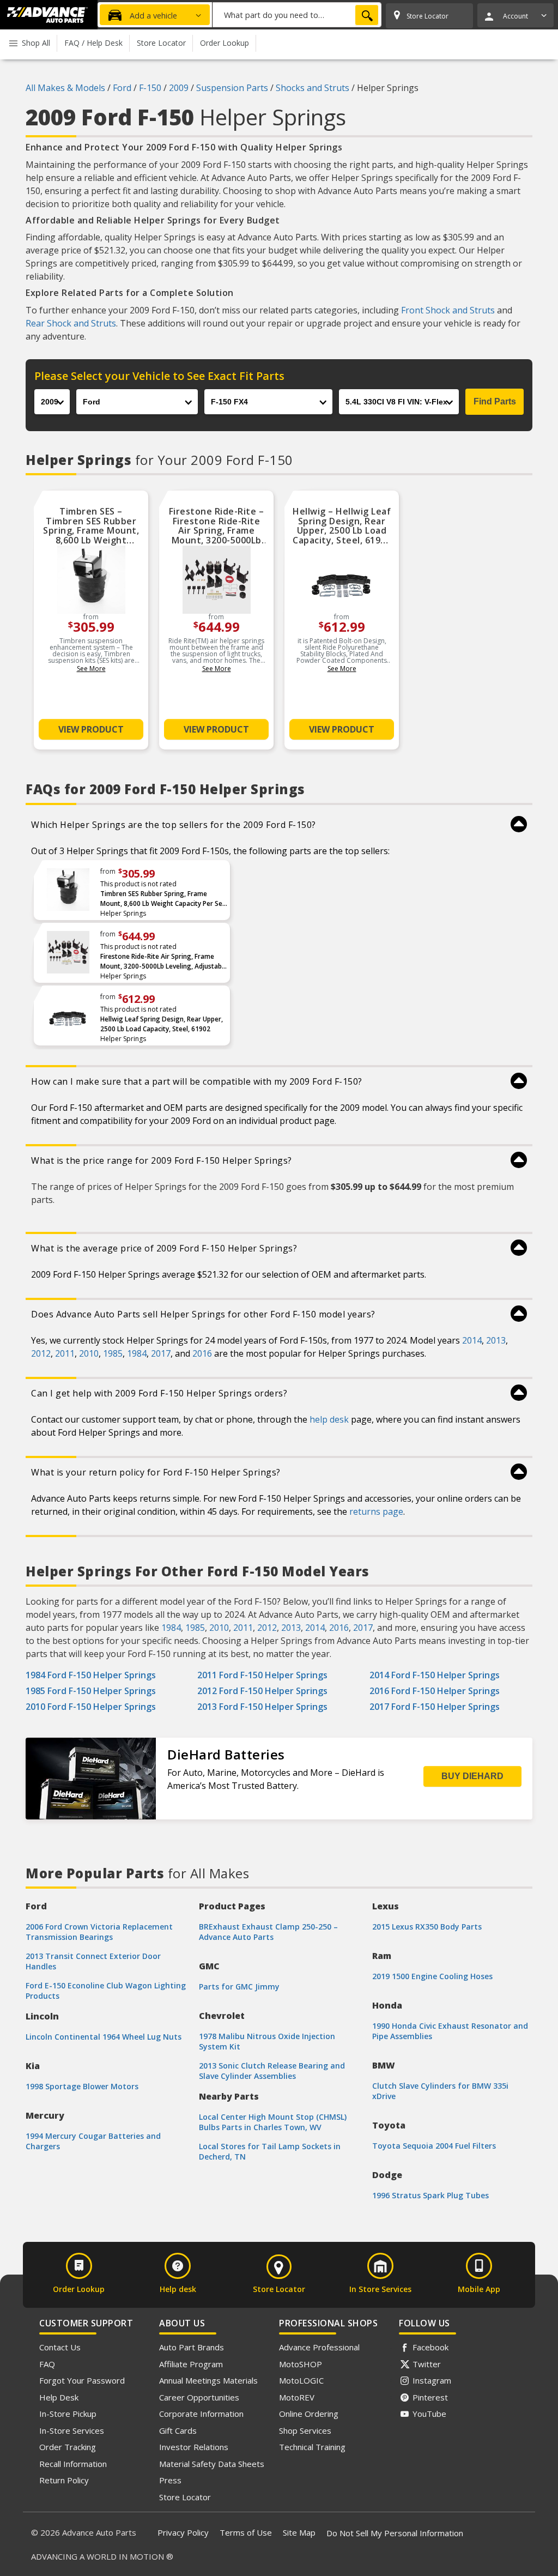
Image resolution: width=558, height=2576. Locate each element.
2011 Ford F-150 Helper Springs (262, 1675)
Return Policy (64, 2480)
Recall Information (73, 2464)
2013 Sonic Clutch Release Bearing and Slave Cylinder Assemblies (272, 2071)
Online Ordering (309, 2414)
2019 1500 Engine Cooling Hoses (432, 1976)
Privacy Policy (183, 2532)
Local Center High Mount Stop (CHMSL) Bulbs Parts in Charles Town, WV (273, 2122)
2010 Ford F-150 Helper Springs (91, 1707)
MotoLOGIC (301, 2380)
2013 (496, 1340)
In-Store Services (72, 2430)
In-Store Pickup (68, 2414)
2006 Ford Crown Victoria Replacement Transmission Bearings (99, 1932)
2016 (202, 1353)
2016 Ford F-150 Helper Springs (435, 1691)
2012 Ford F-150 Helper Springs (262, 1691)
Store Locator (185, 2497)
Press (170, 2480)
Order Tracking (68, 2447)
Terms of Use (246, 2532)
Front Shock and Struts (448, 310)
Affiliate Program (191, 2364)
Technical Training (312, 2447)
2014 (472, 1340)
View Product (91, 729)
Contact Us (60, 2347)
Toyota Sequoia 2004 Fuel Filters (434, 2146)
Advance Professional (319, 2347)
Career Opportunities (199, 2397)
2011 (65, 1353)
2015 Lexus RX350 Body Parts (427, 1927)
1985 (113, 1353)
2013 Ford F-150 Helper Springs (262, 1707)
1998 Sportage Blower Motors (82, 2086)
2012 (41, 1353)
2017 (161, 1353)
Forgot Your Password (82, 2380)
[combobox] (297, 15)
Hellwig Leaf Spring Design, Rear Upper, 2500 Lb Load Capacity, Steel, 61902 (162, 1024)
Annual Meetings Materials (208, 2380)
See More (91, 669)
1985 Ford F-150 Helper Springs (91, 1691)
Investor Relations (194, 2447)
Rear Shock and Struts (71, 323)
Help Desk (59, 2397)
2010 (89, 1353)
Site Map (299, 2532)
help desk (329, 1419)
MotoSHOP (301, 2364)
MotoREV (297, 2397)
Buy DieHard (472, 1776)
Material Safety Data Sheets (212, 2464)
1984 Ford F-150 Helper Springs (91, 1675)
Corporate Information (201, 2414)
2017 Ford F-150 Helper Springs (435, 1707)
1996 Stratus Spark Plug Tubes (430, 2195)
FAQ (47, 2364)
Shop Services (305, 2430)
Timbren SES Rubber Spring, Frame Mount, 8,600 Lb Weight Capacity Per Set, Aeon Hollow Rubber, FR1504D (163, 899)
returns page (376, 1511)
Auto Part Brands (192, 2347)
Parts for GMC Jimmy (239, 1987)
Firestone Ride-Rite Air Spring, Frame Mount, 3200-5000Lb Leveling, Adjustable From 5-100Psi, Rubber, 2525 (164, 962)
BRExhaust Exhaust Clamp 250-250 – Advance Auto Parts (268, 1932)
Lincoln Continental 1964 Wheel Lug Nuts (104, 2037)
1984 (137, 1353)
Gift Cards (178, 2430)
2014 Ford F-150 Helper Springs (435, 1675)
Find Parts (495, 401)
